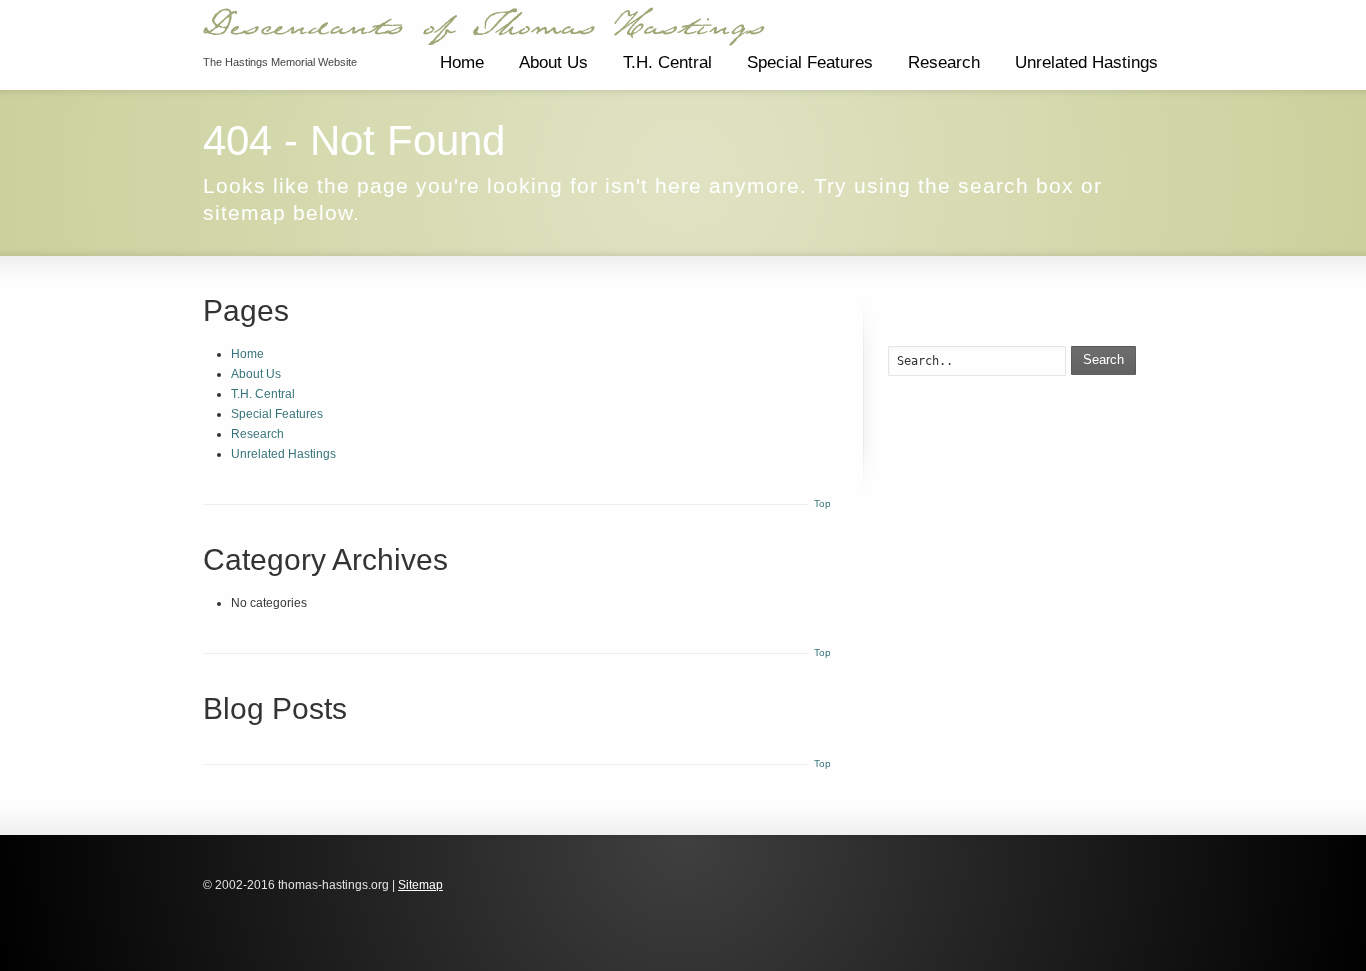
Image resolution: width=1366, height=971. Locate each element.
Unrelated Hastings (1086, 62)
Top (822, 503)
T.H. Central (667, 62)
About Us (553, 62)
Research (944, 62)
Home (462, 62)
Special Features (810, 62)
